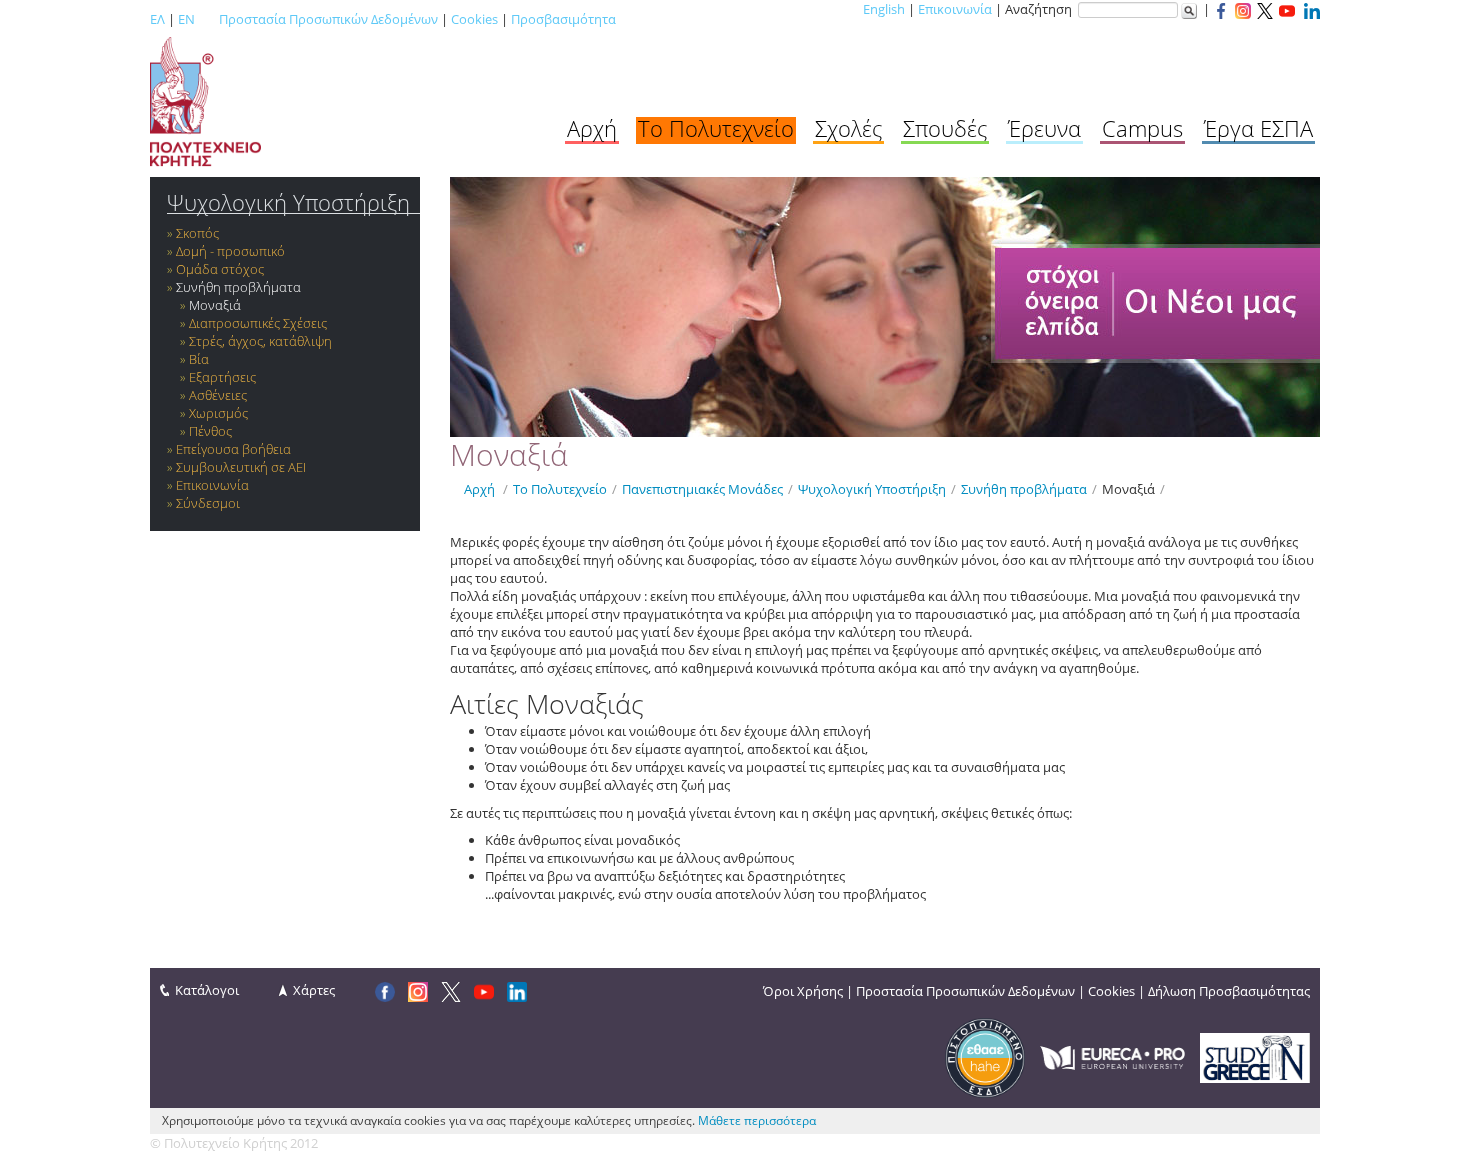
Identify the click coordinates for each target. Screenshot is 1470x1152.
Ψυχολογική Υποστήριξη (288, 202)
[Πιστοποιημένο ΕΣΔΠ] (985, 1056)
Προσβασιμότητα (563, 19)
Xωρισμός (218, 413)
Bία (199, 359)
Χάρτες (314, 990)
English (884, 9)
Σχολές (848, 128)
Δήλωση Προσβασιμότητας (1229, 991)
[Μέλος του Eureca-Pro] (1112, 1056)
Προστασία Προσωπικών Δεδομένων (328, 19)
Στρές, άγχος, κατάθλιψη (260, 341)
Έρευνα (1044, 128)
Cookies (474, 19)
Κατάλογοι (207, 990)
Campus (1142, 128)
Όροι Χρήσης (803, 991)
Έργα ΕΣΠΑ (1258, 128)
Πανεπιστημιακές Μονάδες (702, 489)
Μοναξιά (215, 305)
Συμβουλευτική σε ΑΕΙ (241, 467)
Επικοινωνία (955, 9)
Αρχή (592, 128)
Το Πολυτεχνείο (716, 128)
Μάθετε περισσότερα (757, 1120)
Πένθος (210, 431)
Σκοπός (197, 233)
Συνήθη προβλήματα (238, 287)
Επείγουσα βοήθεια (233, 449)
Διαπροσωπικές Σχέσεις (258, 323)
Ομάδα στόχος (220, 269)
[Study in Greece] (1255, 1056)
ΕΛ (157, 19)
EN (186, 19)
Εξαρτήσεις (222, 377)
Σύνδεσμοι (208, 503)
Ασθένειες (218, 395)
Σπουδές (945, 128)
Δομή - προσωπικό (230, 251)
